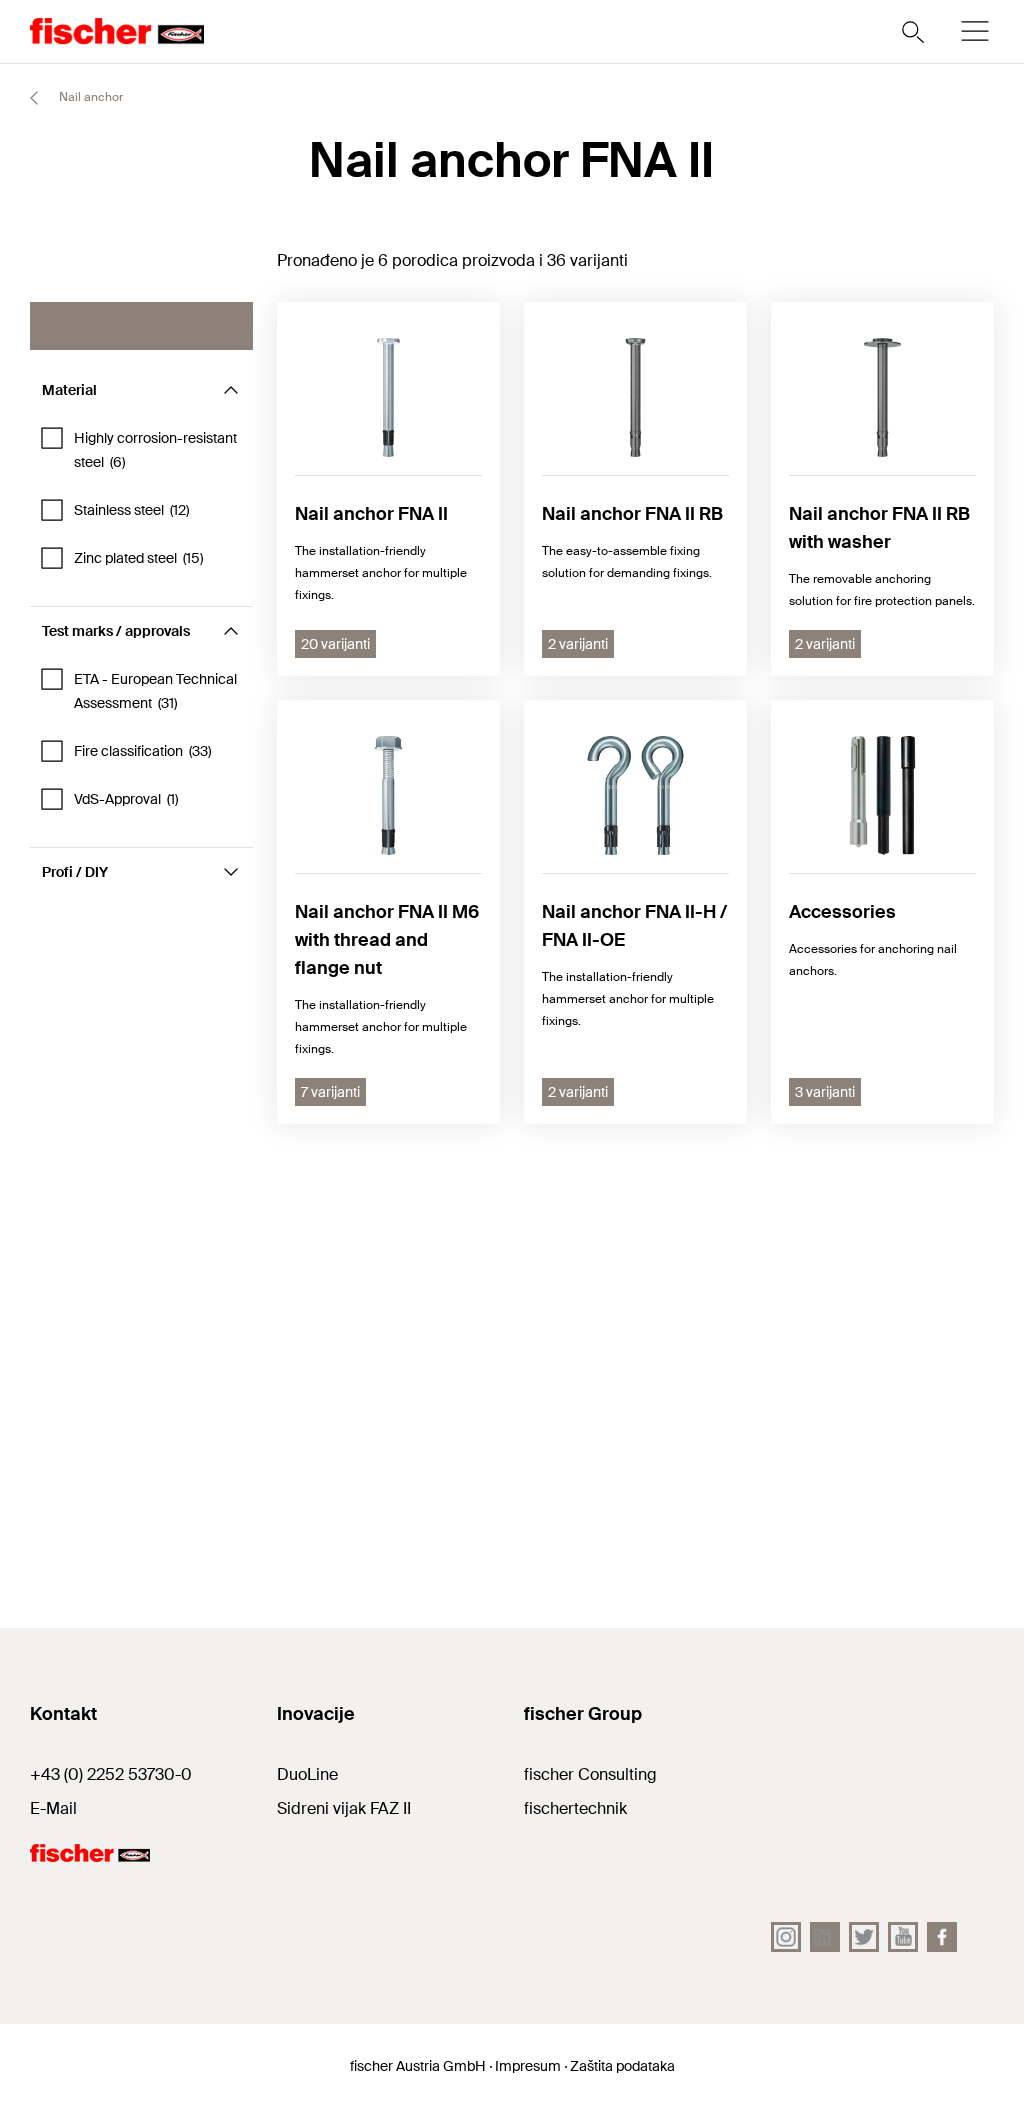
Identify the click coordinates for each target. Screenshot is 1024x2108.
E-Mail (53, 1808)
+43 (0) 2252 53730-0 (111, 1774)
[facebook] (942, 1937)
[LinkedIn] (825, 1937)
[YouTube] (903, 1937)
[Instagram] (786, 1937)
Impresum (528, 2066)
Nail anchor (89, 97)
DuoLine (307, 1774)
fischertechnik (575, 1808)
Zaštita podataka (622, 2066)
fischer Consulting (590, 1774)
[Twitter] (864, 1937)
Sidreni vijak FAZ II (344, 1808)
